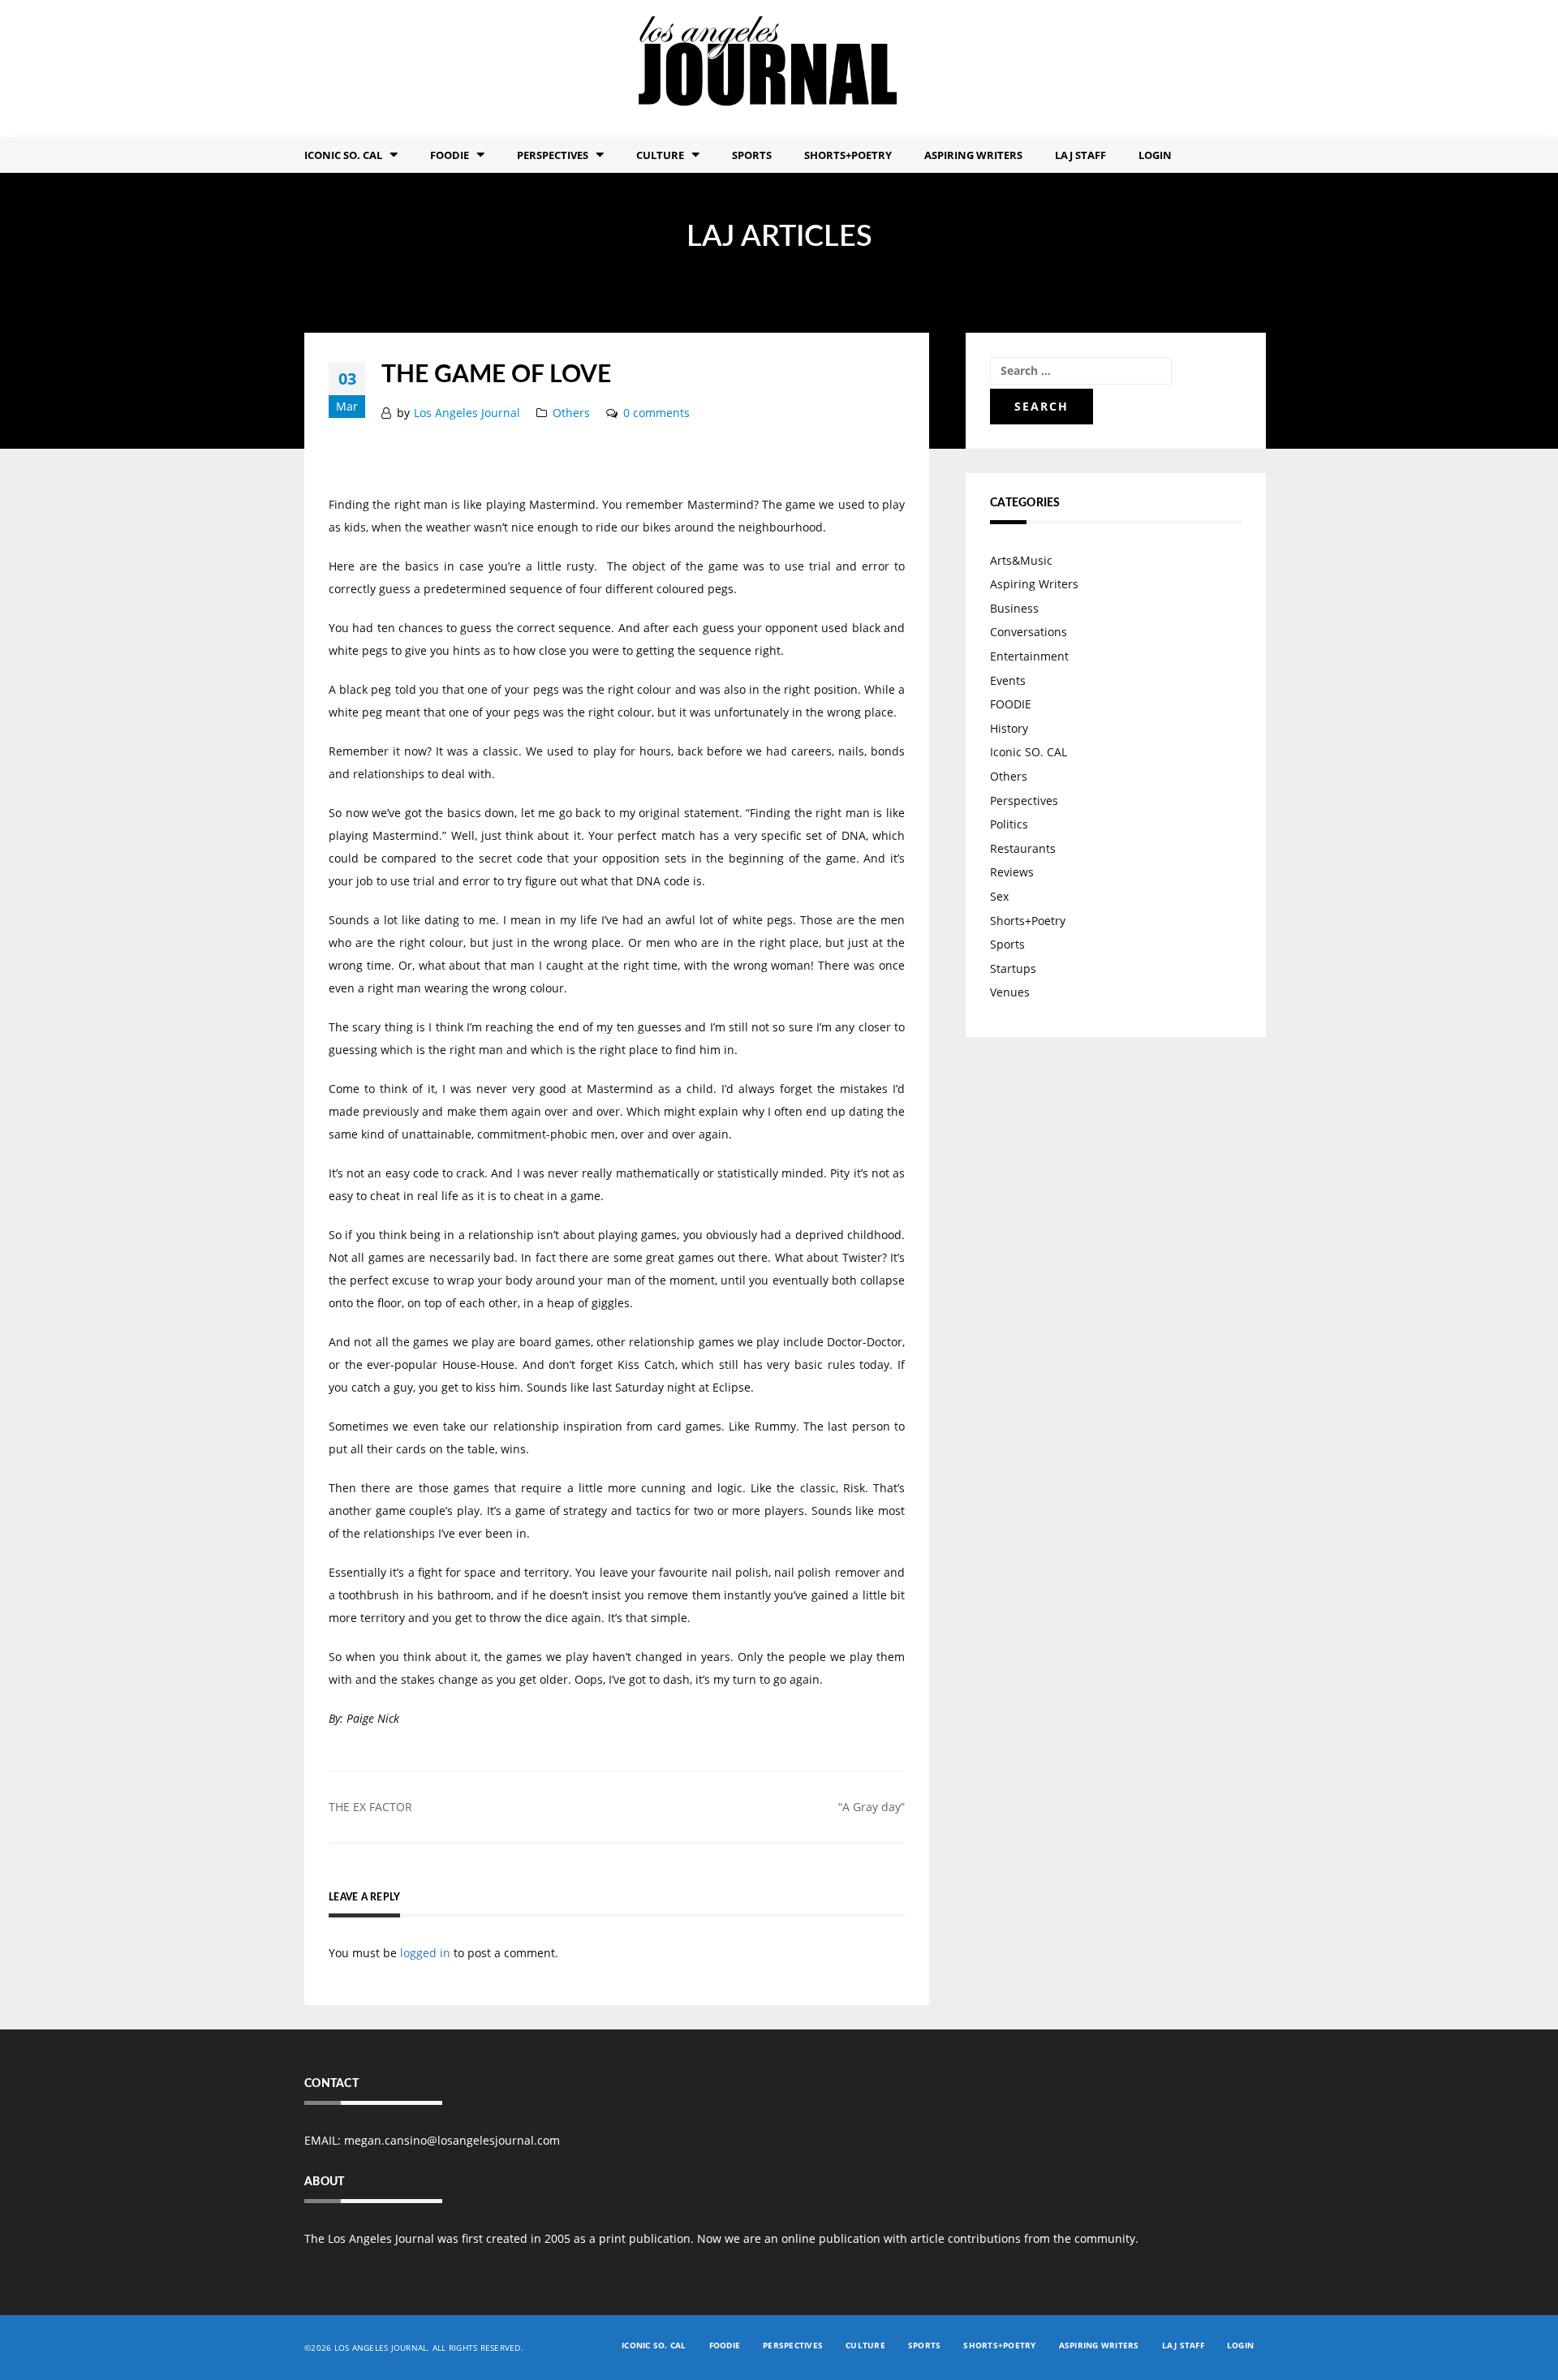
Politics (1009, 824)
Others (571, 413)
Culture (660, 155)
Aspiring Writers (973, 155)
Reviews (1012, 872)
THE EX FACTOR (370, 1807)
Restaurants (1023, 848)
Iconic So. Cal (343, 155)
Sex (999, 896)
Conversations (1029, 632)
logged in (425, 1953)
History (1009, 728)
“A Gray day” (872, 1807)
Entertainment (1029, 656)
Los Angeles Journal (467, 413)
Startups (1013, 968)
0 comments (656, 413)
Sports (752, 155)
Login (1155, 155)
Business (1014, 608)
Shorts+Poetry (848, 155)
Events (1008, 680)
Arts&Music (1021, 560)
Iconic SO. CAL (1029, 752)
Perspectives (553, 155)
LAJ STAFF (1080, 155)
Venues (1010, 992)
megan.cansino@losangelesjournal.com (452, 2140)
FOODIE (450, 155)
